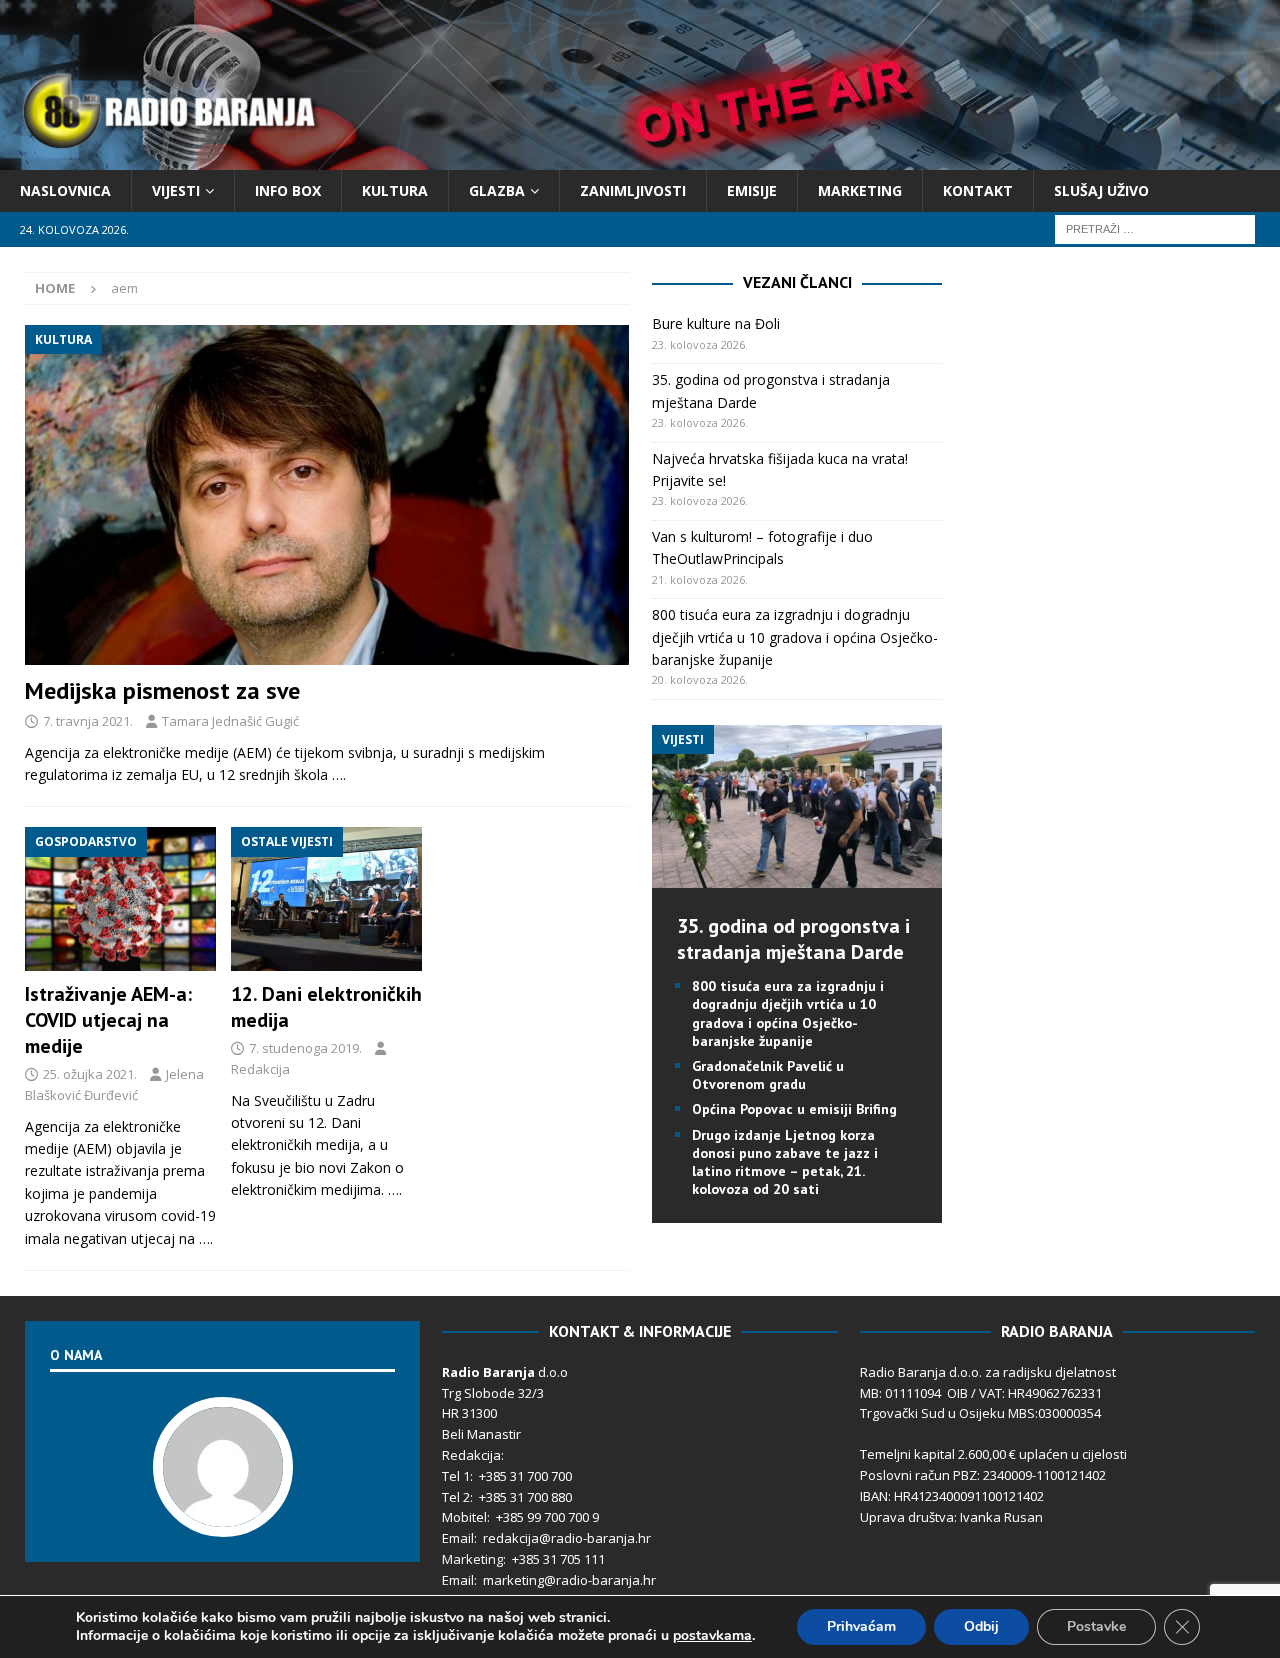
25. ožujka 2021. (90, 1074)
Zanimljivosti (633, 190)
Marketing (860, 190)
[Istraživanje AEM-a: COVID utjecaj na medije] (120, 899)
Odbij (981, 1626)
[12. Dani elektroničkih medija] (326, 899)
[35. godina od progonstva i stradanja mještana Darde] (797, 876)
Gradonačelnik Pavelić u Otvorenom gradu (768, 1075)
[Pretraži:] (1155, 228)
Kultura (395, 190)
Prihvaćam (861, 1626)
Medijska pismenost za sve (162, 690)
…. (339, 774)
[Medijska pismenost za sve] (327, 494)
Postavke (1096, 1626)
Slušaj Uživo (1101, 190)
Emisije (752, 190)
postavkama (712, 1636)
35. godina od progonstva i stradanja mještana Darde (793, 939)
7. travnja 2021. (88, 721)
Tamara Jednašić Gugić (230, 721)
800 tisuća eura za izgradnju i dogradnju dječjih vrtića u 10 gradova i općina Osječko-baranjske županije (795, 637)
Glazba (497, 190)
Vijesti (176, 190)
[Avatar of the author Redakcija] (223, 1516)
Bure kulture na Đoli (716, 323)
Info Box (288, 190)
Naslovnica (65, 190)
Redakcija (260, 1069)
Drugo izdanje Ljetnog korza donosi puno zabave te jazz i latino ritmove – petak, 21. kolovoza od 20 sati (785, 1162)
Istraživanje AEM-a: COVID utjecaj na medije (108, 1020)
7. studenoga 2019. (305, 1048)
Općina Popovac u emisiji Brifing (794, 1109)
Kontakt (978, 190)
